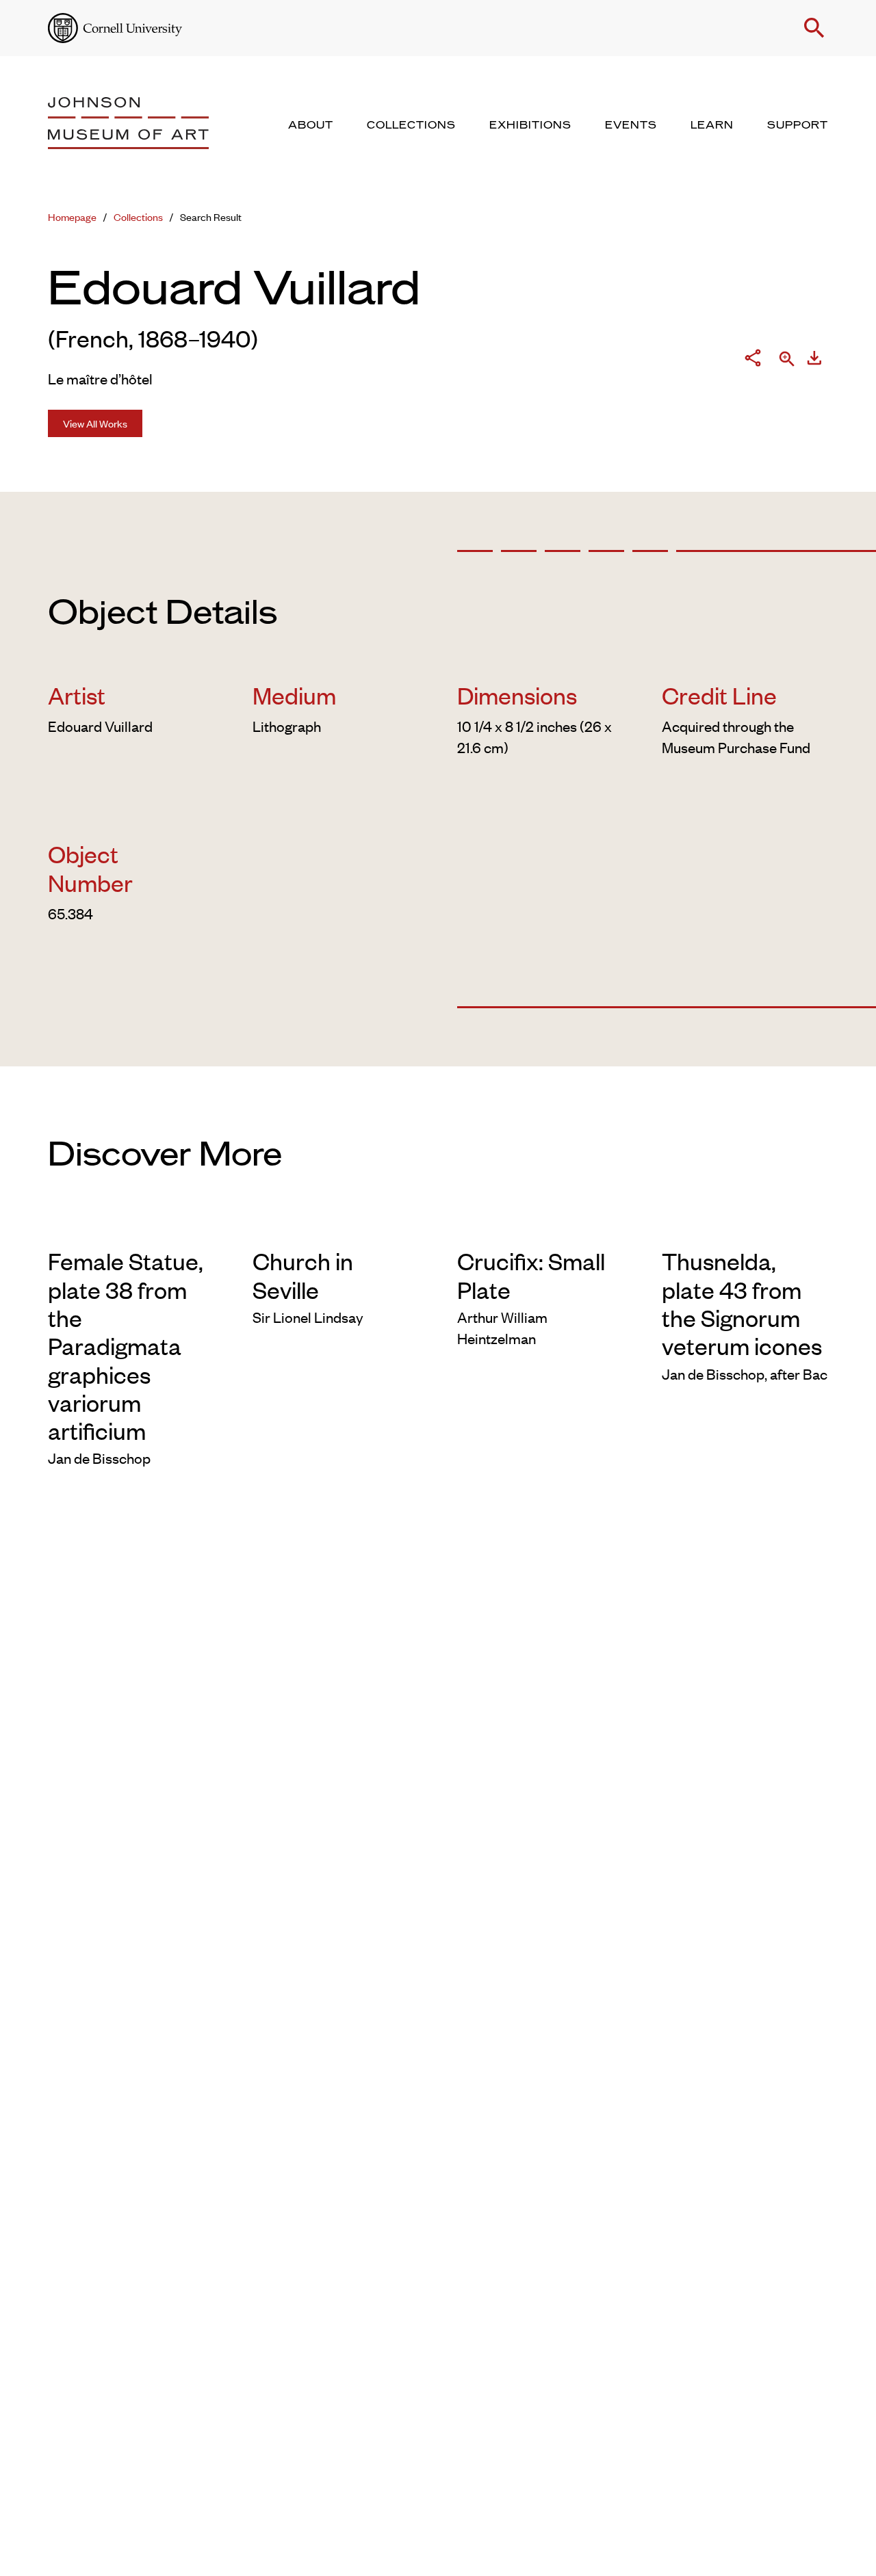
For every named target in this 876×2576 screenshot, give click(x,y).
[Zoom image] (787, 360)
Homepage (72, 216)
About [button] (311, 125)
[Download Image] (814, 360)
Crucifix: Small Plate (531, 1274)
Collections (138, 216)
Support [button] (798, 125)
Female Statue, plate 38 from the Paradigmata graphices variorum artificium (126, 1345)
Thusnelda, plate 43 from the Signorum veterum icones (742, 1303)
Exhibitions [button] (530, 125)
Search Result (211, 216)
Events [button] (631, 125)
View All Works (95, 423)
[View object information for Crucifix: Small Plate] (540, 1226)
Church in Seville (303, 1274)
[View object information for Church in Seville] (336, 1226)
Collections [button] (411, 125)
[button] (814, 28)
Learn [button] (712, 125)
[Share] (753, 360)
